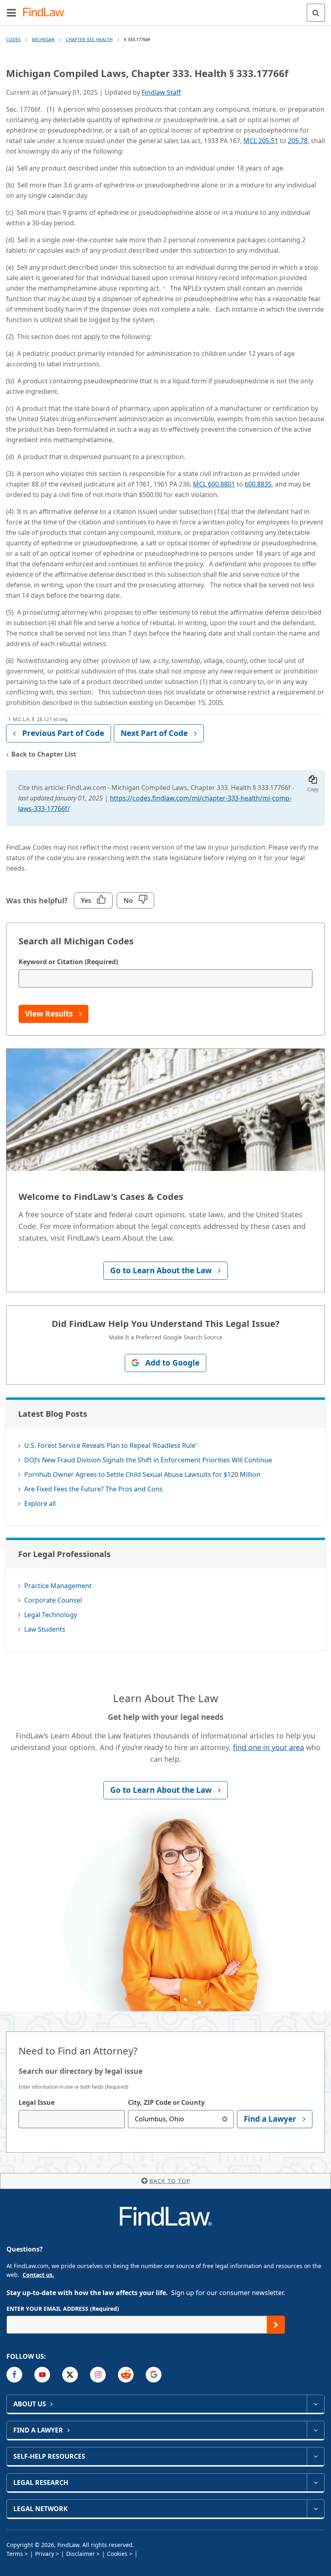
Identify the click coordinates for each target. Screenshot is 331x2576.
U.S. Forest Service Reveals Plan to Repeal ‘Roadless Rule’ (110, 1445)
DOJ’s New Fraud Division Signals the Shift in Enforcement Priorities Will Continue (148, 1460)
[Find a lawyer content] (315, 2430)
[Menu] (11, 12)
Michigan (43, 39)
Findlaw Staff (161, 92)
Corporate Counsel (53, 1600)
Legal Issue (37, 2102)
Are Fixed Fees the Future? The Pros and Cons (93, 1489)
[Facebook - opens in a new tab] (14, 2375)
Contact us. (38, 2275)
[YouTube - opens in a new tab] (42, 2375)
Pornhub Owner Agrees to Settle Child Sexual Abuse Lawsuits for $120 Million (142, 1474)
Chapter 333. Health (89, 39)
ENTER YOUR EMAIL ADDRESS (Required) (63, 2309)
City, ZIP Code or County (166, 2102)
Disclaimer (81, 2554)
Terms (15, 2554)
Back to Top (170, 2181)
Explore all (40, 1503)
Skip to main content (166, 9)
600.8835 (258, 484)
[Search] (316, 13)
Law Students (45, 1629)
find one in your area (268, 1747)
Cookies (117, 2554)
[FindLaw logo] (47, 13)
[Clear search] (225, 2119)
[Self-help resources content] (315, 2456)
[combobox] (72, 2119)
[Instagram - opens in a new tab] (98, 2375)
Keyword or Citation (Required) (68, 962)
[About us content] (315, 2404)
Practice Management (58, 1586)
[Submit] (276, 2325)
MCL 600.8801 (214, 484)
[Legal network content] (315, 2509)
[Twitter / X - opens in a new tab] (70, 2375)
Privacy (45, 2554)
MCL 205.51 (261, 141)
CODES (13, 39)
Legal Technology (51, 1615)
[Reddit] (126, 2375)
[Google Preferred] (154, 2375)
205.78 (298, 141)
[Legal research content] (315, 2482)
